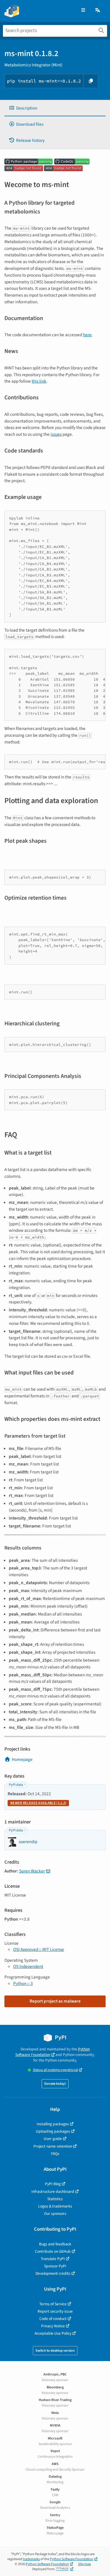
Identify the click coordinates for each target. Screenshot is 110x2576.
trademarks (31, 2559)
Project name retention (53, 2146)
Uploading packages (53, 2131)
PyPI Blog (53, 2184)
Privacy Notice (53, 2326)
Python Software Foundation (53, 2052)
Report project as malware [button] (55, 2001)
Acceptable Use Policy (53, 2333)
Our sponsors (55, 2214)
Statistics (55, 2199)
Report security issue (55, 2311)
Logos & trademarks (55, 2206)
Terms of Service (53, 2304)
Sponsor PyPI (55, 2266)
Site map (84, 2564)
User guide (53, 2139)
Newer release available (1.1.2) (38, 1803)
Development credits (53, 2273)
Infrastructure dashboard (53, 2191)
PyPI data (16, 1785)
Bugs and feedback (55, 2244)
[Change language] (98, 10)
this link (39, 381)
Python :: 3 (23, 1983)
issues (56, 434)
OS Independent (28, 1966)
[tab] (55, 108)
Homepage (22, 1759)
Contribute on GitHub (53, 2251)
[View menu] (83, 10)
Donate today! (55, 2084)
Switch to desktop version (55, 2351)
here (87, 335)
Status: (55, 2070)
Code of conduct (53, 2319)
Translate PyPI (53, 2259)
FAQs (55, 2154)
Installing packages (53, 2124)
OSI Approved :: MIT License (39, 1949)
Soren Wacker (32, 1871)
